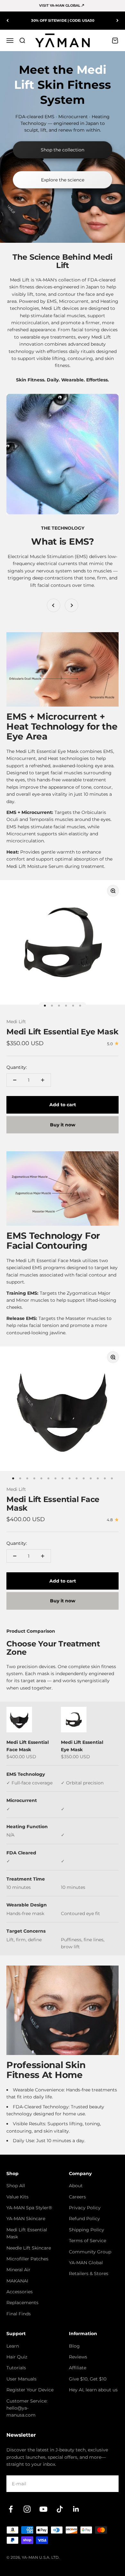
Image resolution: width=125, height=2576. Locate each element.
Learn (13, 2346)
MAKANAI (17, 2281)
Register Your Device (30, 2390)
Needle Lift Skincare (29, 2248)
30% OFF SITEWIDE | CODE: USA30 (63, 20)
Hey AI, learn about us (93, 2390)
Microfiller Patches (27, 2259)
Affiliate (78, 2368)
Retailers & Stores (89, 2273)
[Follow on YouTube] (43, 2509)
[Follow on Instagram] (27, 2509)
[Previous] (8, 21)
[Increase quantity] (43, 1080)
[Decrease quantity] (15, 1080)
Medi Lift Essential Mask (27, 2233)
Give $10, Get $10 (88, 2379)
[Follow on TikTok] (60, 2509)
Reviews (78, 2357)
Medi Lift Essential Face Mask (53, 1503)
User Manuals (21, 2379)
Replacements (22, 2303)
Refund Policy (84, 2219)
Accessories (20, 2292)
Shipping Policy (87, 2230)
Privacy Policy (85, 2208)
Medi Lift (16, 1022)
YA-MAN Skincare (26, 2219)
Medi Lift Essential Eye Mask (62, 1032)
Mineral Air (18, 2270)
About (76, 2186)
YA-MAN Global (86, 2263)
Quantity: (17, 1067)
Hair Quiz (17, 2357)
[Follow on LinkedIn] (76, 2509)
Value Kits (17, 2197)
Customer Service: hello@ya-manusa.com (27, 2408)
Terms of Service (88, 2241)
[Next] (117, 21)
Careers (77, 2197)
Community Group (90, 2252)
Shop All (16, 2186)
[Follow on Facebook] (11, 2509)
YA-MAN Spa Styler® (29, 2208)
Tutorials (16, 2368)
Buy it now (63, 1125)
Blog (74, 2346)
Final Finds (19, 2314)
